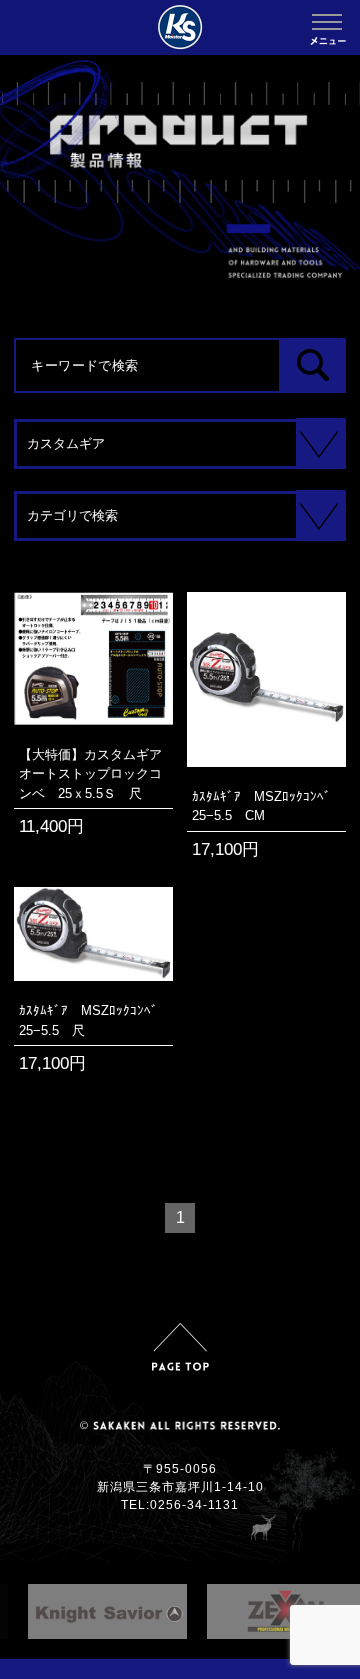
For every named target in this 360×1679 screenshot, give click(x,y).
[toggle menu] (327, 22)
